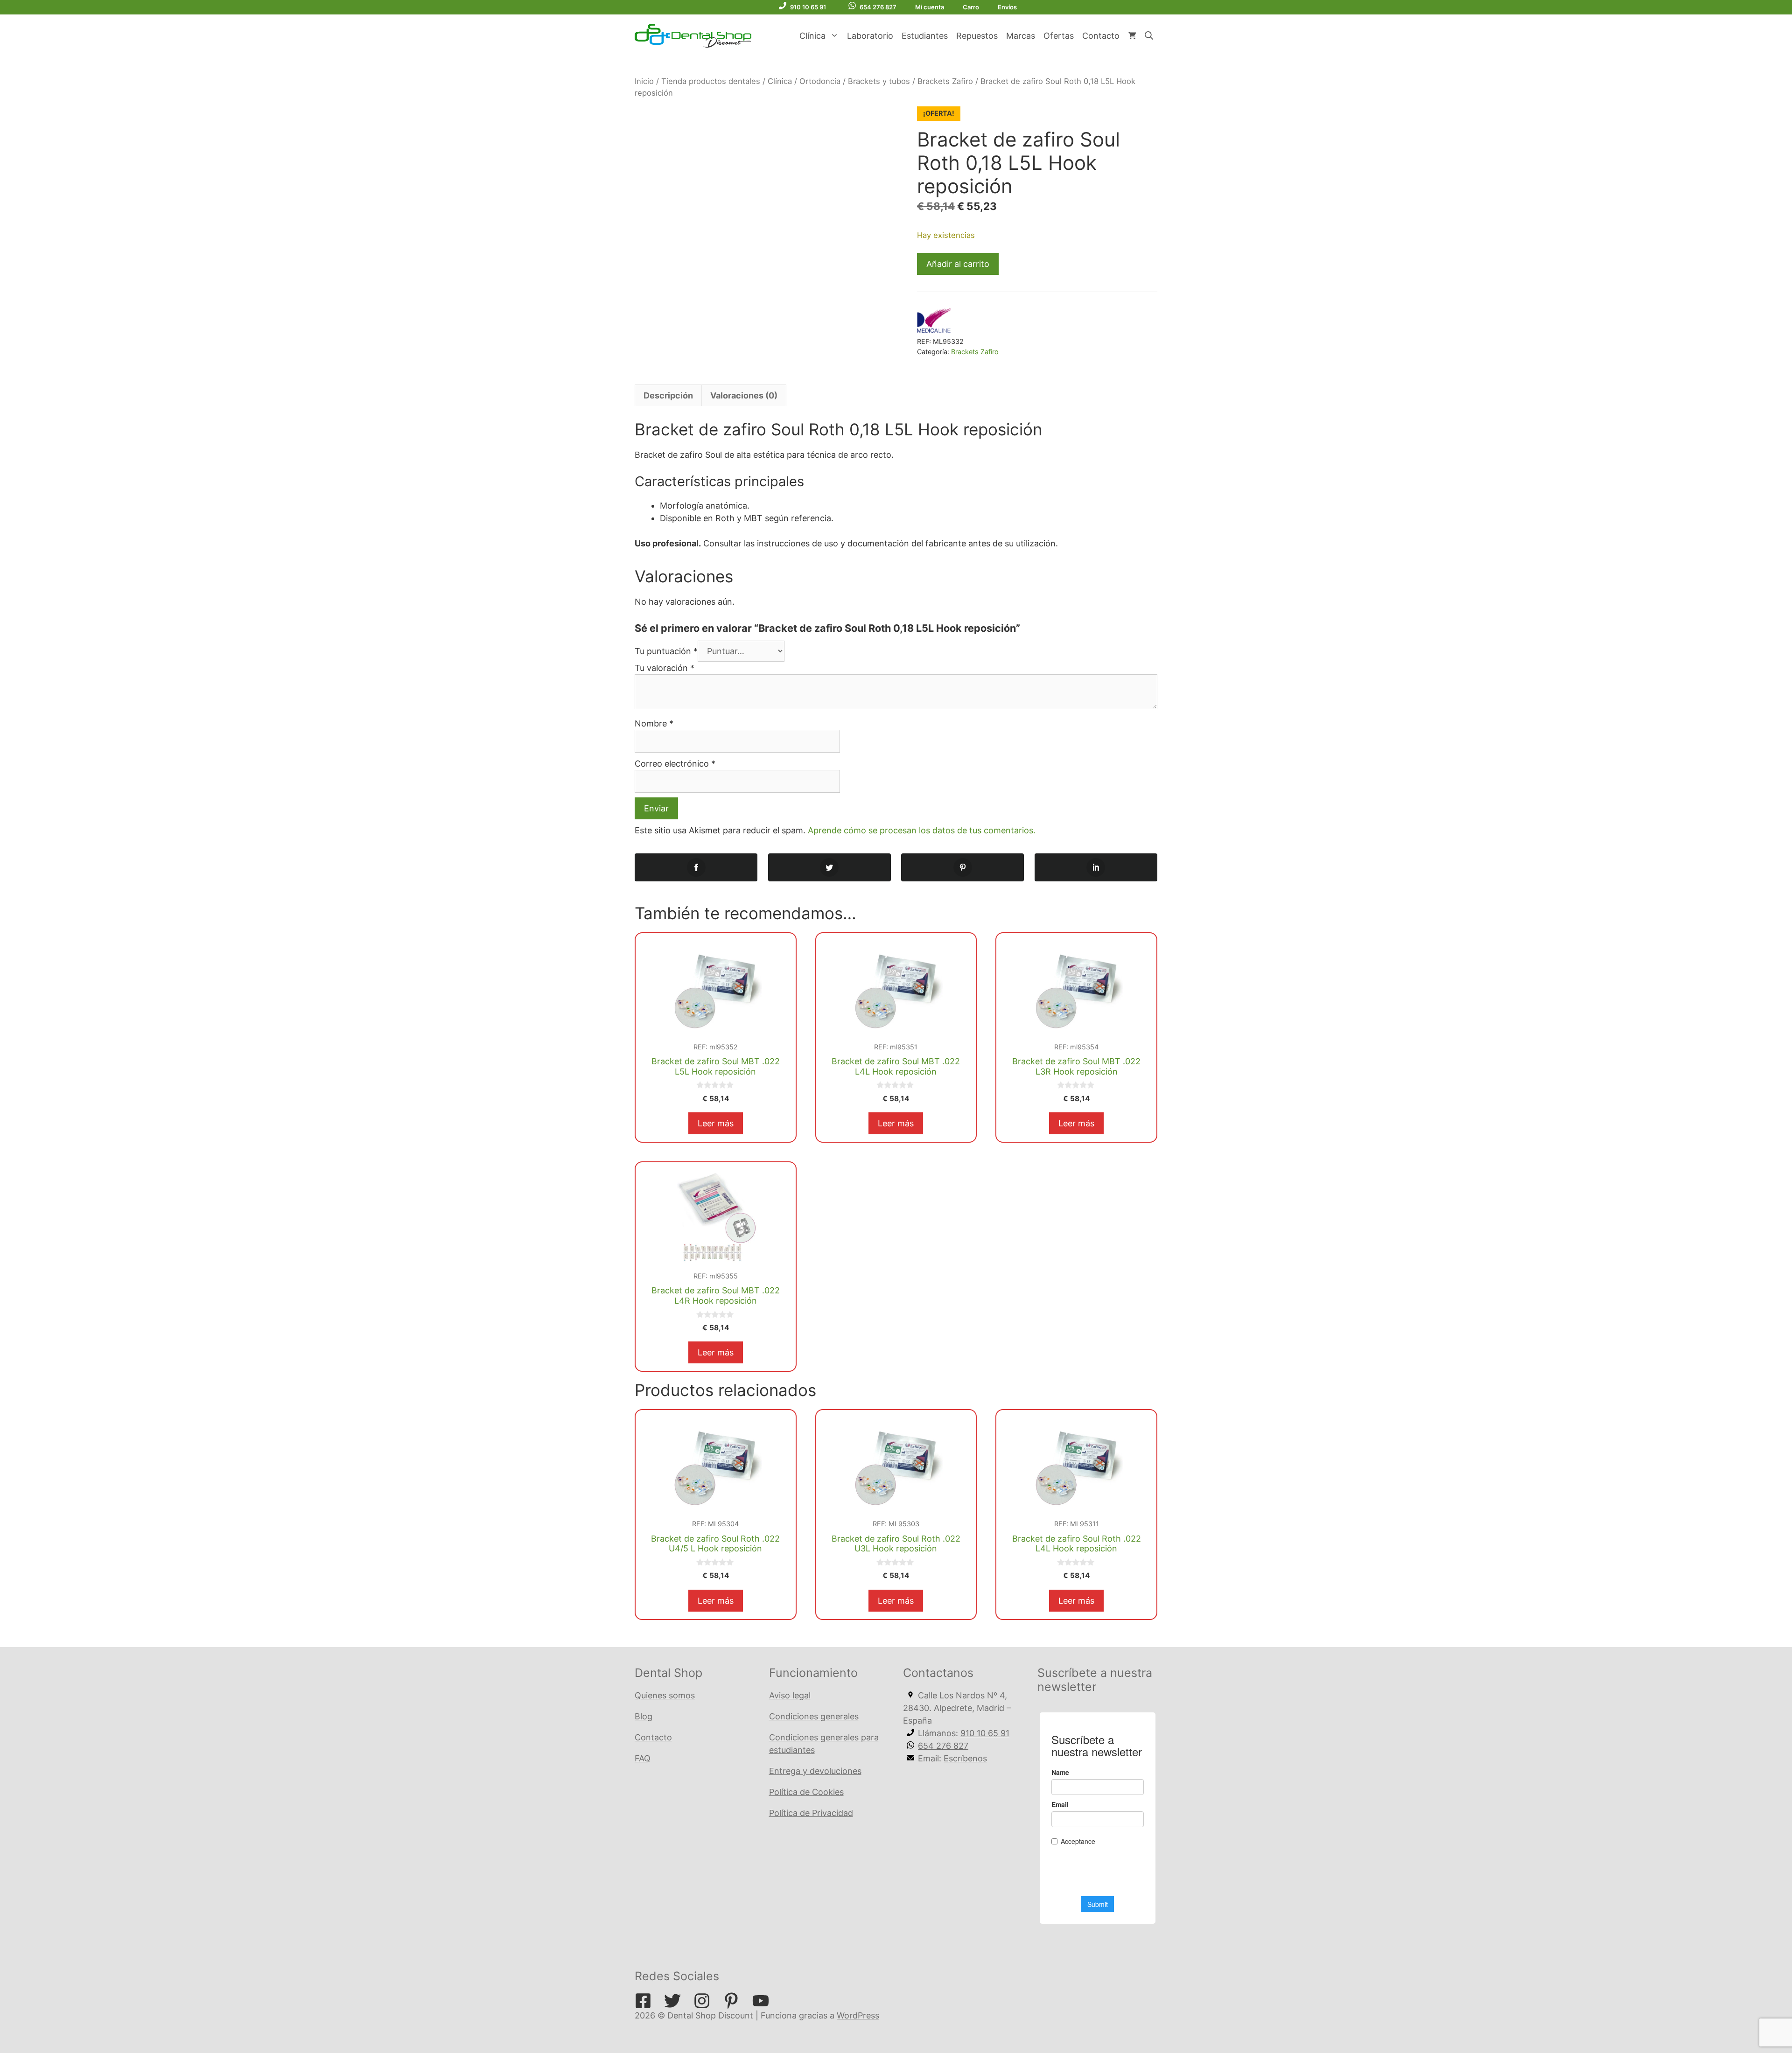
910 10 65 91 (808, 7)
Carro (971, 7)
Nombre (654, 723)
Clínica (812, 36)
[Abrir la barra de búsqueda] (1149, 36)
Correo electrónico (675, 764)
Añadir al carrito (958, 264)
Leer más (716, 1123)
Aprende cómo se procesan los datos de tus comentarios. (922, 830)
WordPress (858, 2015)
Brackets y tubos (879, 81)
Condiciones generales (814, 1716)
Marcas (1021, 36)
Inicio (644, 81)
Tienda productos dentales (711, 81)
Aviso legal (790, 1695)
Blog (644, 1716)
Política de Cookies (806, 1792)
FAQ (643, 1758)
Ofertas (1059, 36)
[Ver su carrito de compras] (1132, 36)
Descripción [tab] (668, 395)
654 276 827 (878, 7)
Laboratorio (870, 36)
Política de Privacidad (811, 1813)
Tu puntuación (666, 651)
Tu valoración (665, 668)
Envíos (1007, 7)
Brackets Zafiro (945, 81)
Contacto (1101, 36)
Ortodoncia (820, 81)
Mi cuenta (930, 7)
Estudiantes (925, 36)
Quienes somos (665, 1695)
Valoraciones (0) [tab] (744, 395)
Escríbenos (965, 1758)
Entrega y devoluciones (815, 1771)
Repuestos (977, 36)
